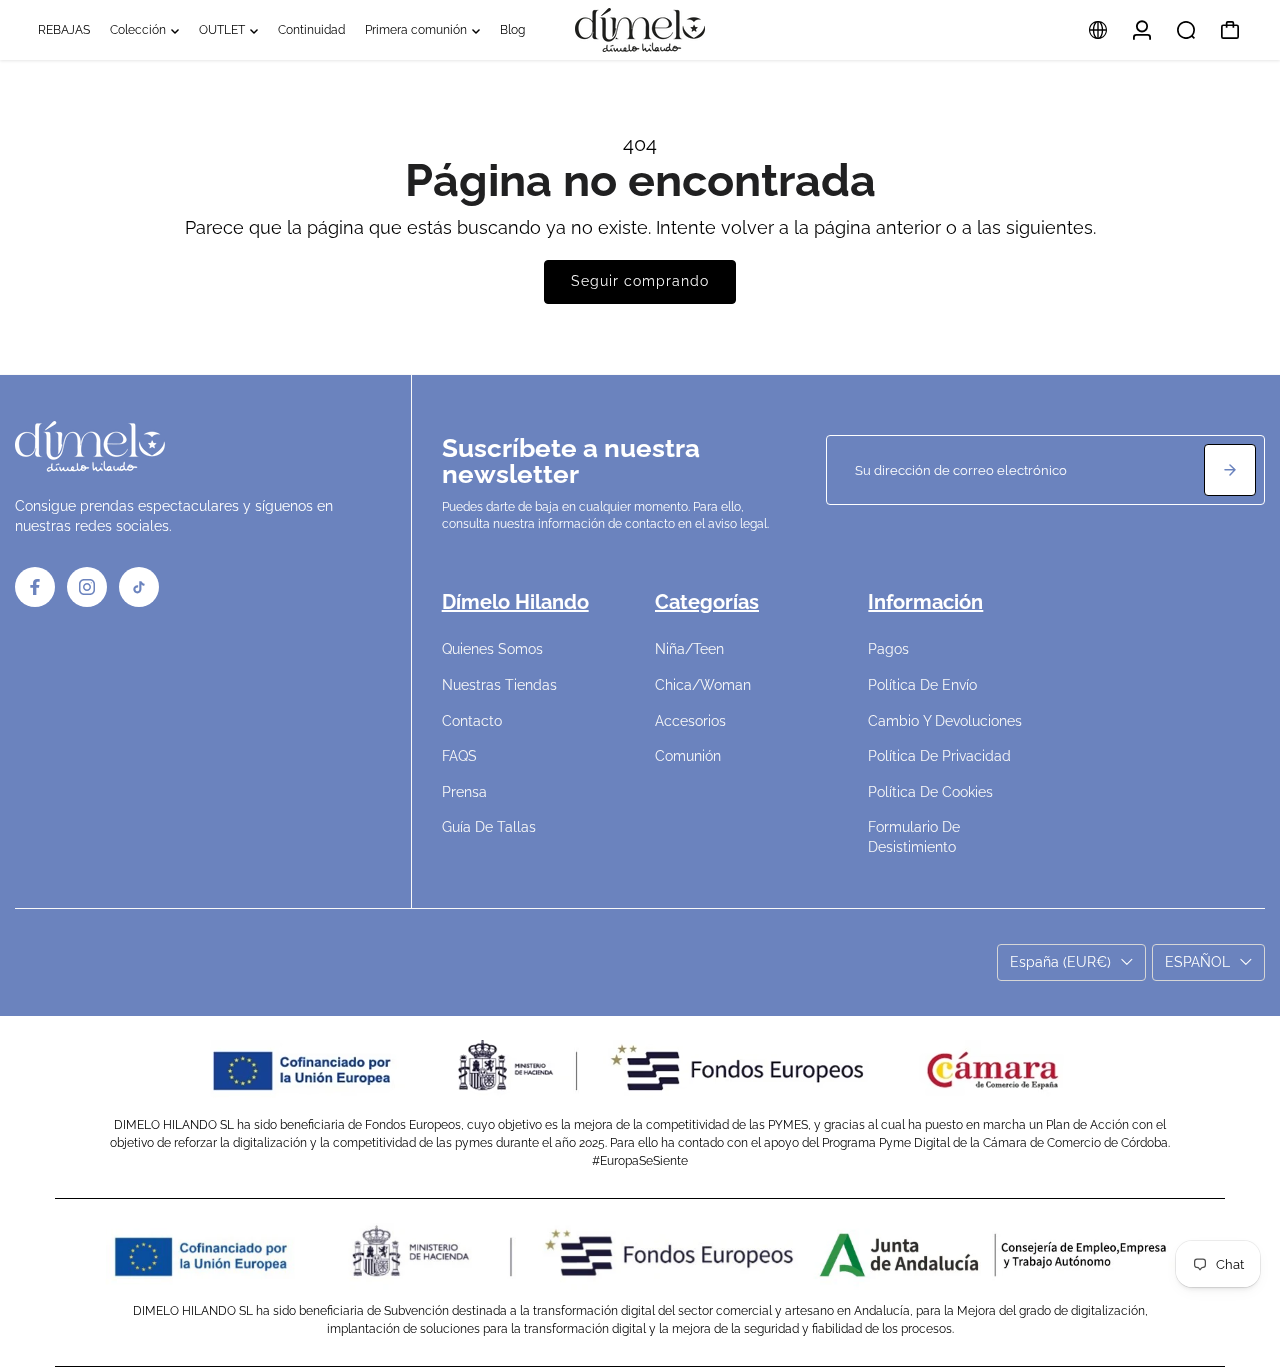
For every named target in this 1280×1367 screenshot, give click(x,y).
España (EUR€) (1060, 962)
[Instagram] (87, 587)
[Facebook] (35, 587)
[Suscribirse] (1230, 470)
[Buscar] (1186, 30)
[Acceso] (1142, 30)
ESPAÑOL (1197, 962)
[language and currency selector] (1098, 30)
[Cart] (1230, 30)
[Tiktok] (139, 587)
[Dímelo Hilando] (640, 30)
